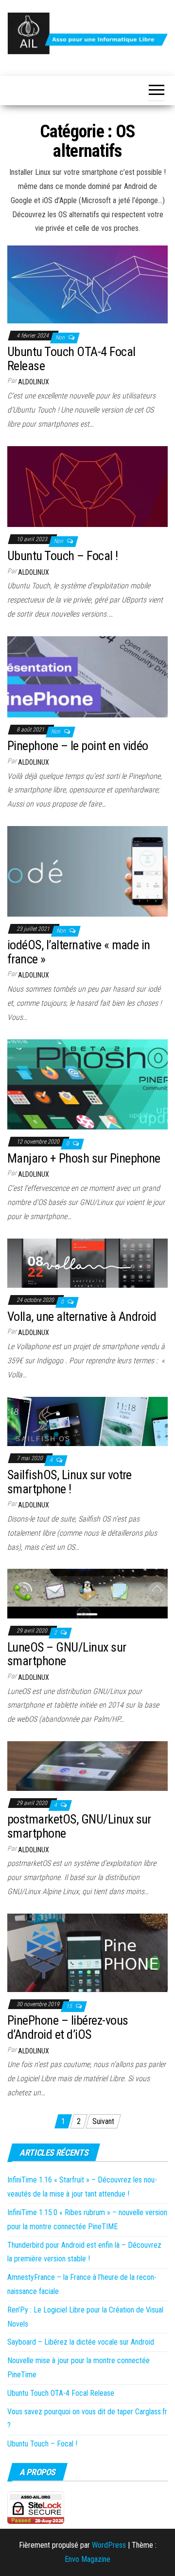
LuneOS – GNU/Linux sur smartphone (67, 1654)
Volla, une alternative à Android (82, 1316)
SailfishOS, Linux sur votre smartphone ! (70, 1482)
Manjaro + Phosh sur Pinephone (84, 1158)
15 (70, 2006)
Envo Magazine (87, 2559)
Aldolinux (34, 382)
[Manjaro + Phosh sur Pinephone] (87, 1084)
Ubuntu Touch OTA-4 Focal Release (71, 359)
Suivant (103, 2121)
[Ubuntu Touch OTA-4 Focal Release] (87, 284)
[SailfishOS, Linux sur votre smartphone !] (87, 1421)
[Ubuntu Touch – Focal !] (87, 486)
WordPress (109, 2545)
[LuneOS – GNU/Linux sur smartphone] (87, 1593)
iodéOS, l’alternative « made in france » (79, 952)
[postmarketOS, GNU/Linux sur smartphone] (87, 1765)
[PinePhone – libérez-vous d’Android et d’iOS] (87, 1952)
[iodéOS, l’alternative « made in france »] (87, 871)
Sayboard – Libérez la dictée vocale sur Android (81, 2342)
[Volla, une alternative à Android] (87, 1263)
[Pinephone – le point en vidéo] (87, 676)
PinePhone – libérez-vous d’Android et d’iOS (68, 2027)
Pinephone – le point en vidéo (78, 746)
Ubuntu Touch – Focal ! (63, 556)
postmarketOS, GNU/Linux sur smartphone (79, 1826)
